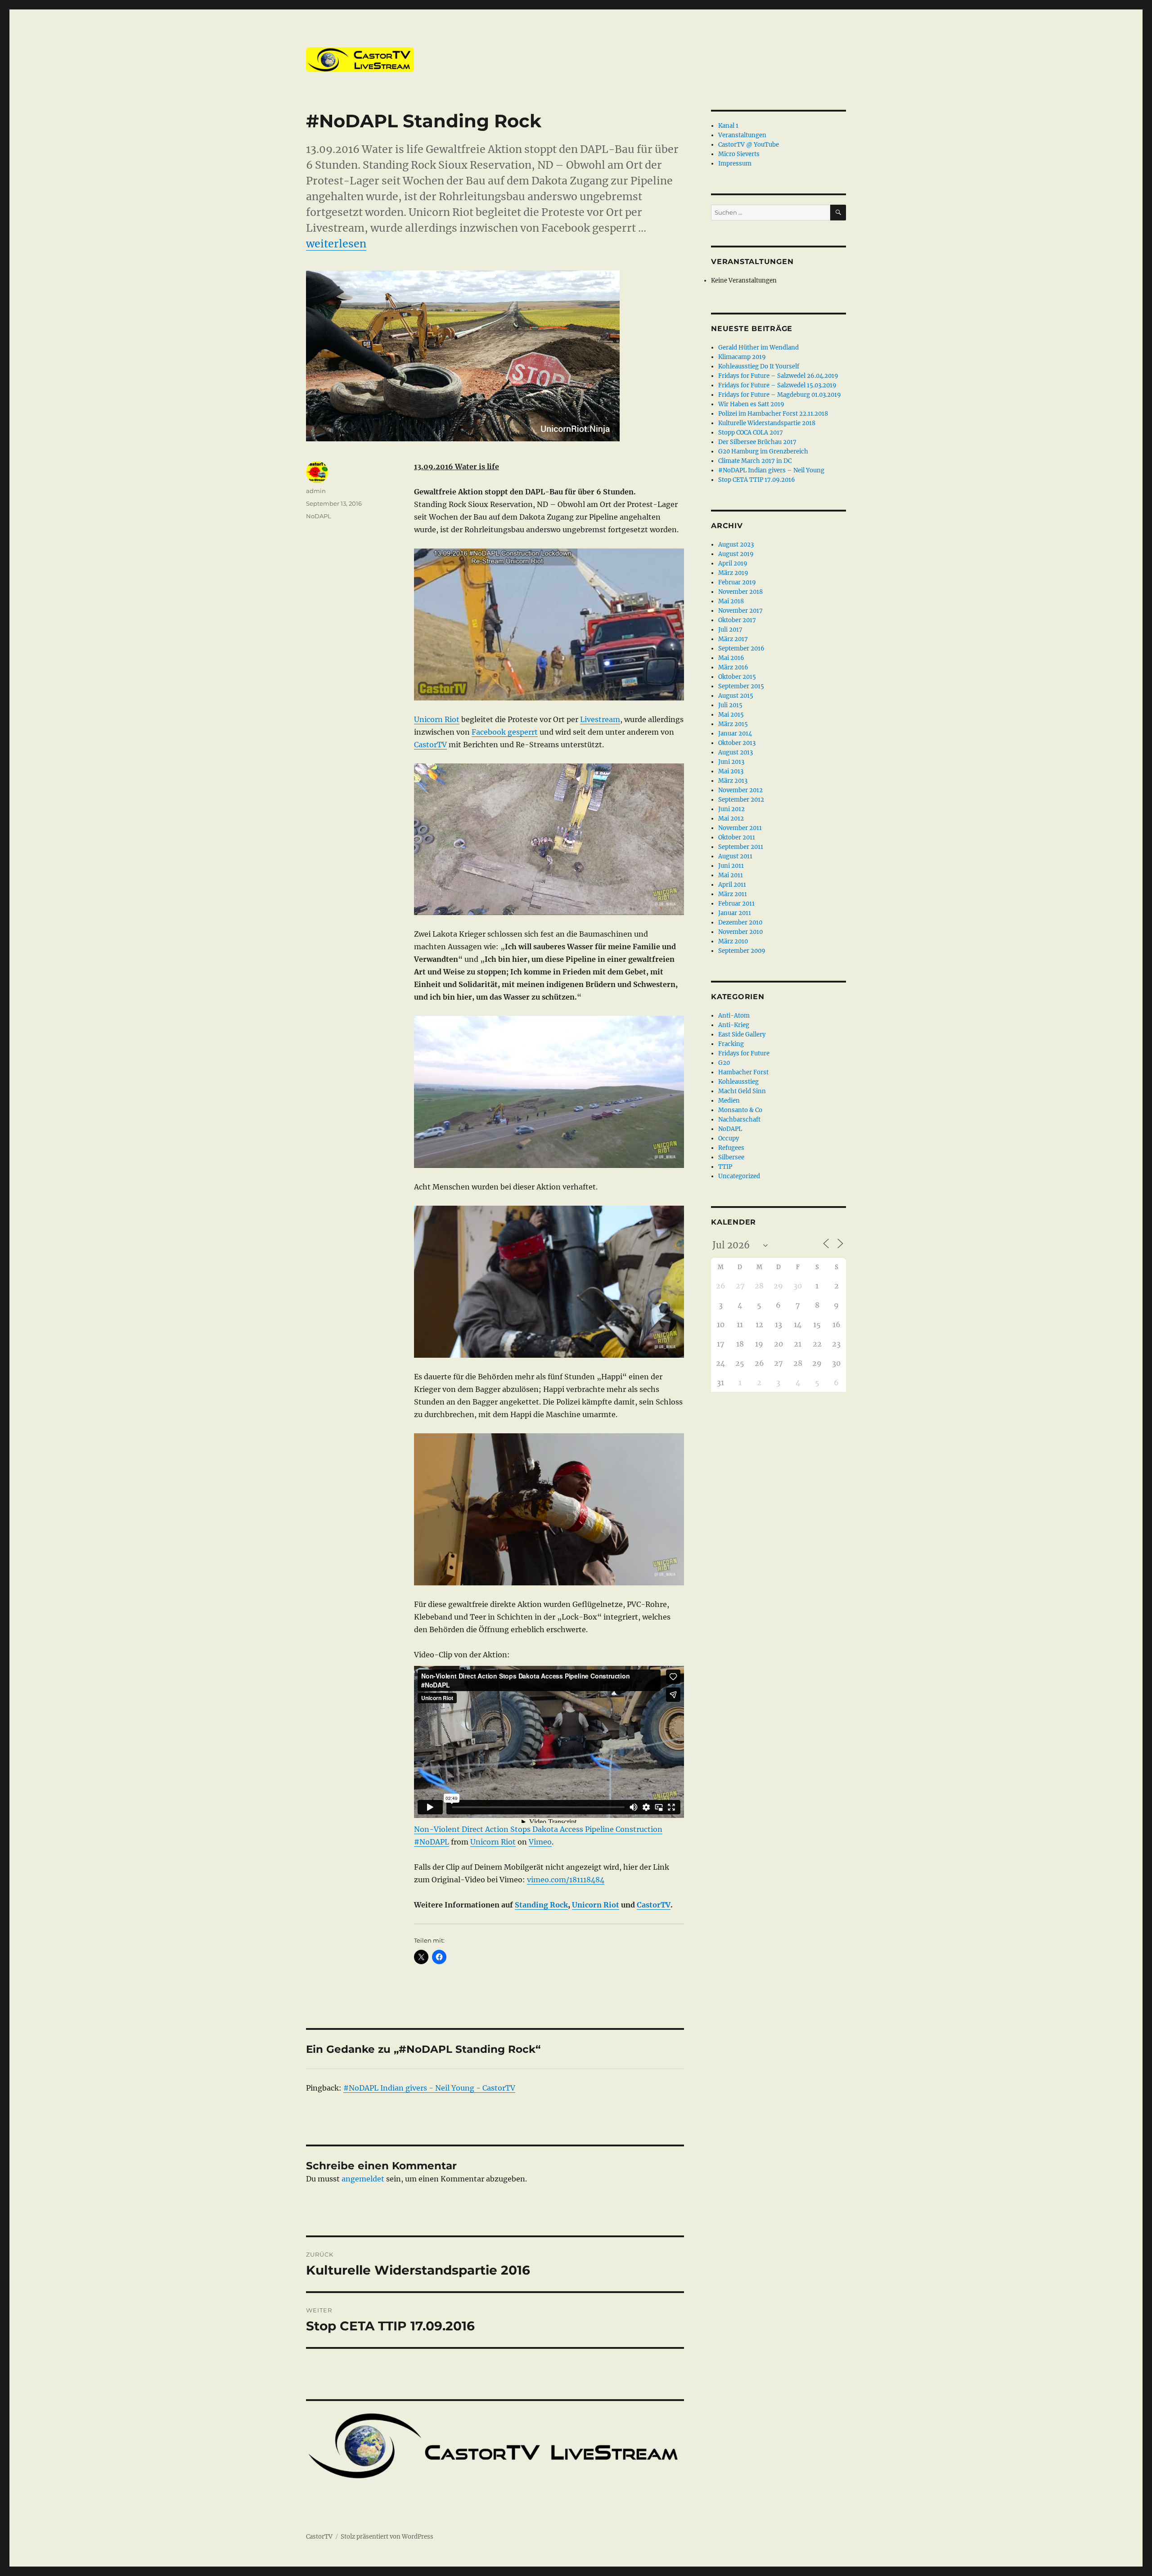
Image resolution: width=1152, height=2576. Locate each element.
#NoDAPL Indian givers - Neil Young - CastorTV (429, 2088)
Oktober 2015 (737, 677)
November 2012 (740, 790)
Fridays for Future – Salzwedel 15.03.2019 (777, 385)
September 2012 (741, 800)
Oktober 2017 (737, 620)
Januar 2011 (735, 913)
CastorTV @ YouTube (749, 145)
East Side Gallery (742, 1034)
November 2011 (740, 828)
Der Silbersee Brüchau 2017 (757, 442)
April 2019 (733, 563)
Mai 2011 (731, 875)
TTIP (725, 1167)
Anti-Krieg (734, 1025)
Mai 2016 (731, 658)
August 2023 (736, 545)
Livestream (600, 719)
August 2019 (736, 554)
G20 (724, 1063)
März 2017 (733, 639)
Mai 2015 (731, 715)
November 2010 (740, 932)
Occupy (729, 1138)
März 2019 (733, 573)
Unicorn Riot (437, 719)
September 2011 (741, 847)
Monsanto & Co (740, 1110)
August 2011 (735, 856)
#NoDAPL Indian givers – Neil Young (771, 470)
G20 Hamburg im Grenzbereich (763, 451)
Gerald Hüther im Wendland (758, 348)
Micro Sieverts (739, 154)
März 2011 (733, 894)
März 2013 (733, 781)
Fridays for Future (744, 1053)
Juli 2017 (730, 630)
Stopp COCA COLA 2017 (751, 433)
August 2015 (736, 696)
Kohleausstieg (738, 1082)
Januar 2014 (735, 734)
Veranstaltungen (742, 135)
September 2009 (742, 951)
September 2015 (741, 686)
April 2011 (732, 885)
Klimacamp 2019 (742, 357)
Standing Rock (541, 1905)
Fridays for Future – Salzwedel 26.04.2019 (778, 376)
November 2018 (740, 592)
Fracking (731, 1044)
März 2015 (733, 724)
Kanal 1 (728, 126)
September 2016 (741, 648)
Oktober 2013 (737, 743)
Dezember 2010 (740, 922)
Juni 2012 (731, 809)
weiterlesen (336, 244)
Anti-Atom (734, 1016)
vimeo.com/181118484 (566, 1880)
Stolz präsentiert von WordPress (387, 2537)
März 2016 (733, 667)
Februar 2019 (737, 582)
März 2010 (733, 941)
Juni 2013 (731, 762)
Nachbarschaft (739, 1120)
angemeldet (363, 2179)
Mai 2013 (731, 771)
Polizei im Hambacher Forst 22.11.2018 (773, 414)
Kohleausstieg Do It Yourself (759, 366)
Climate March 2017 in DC (755, 461)
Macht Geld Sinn (742, 1091)
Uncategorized (739, 1176)
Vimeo (540, 1842)
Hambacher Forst (743, 1072)
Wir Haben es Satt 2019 (751, 404)
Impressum (735, 164)
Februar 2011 (736, 904)
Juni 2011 (731, 866)
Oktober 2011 (737, 837)
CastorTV (430, 745)
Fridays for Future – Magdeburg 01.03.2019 (780, 395)
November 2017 (740, 611)
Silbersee (731, 1157)
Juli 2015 (730, 705)
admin (316, 491)
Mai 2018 (731, 601)
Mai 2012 (731, 819)
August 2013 (736, 752)
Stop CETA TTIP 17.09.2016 (757, 480)
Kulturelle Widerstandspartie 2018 (767, 423)
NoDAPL (319, 516)
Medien (729, 1101)
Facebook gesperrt (505, 732)
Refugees (731, 1148)
